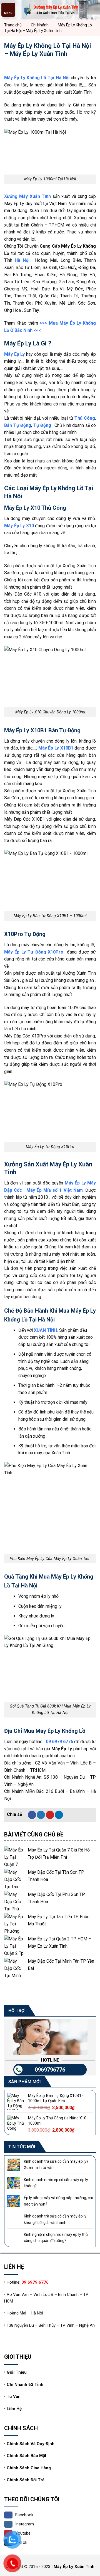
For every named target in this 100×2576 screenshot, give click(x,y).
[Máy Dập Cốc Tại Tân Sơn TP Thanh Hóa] (15, 1879)
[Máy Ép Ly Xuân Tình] (50, 10)
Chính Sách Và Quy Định (31, 2444)
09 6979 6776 (59, 1742)
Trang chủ (13, 25)
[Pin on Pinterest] (50, 1815)
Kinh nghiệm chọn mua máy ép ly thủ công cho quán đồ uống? (56, 2237)
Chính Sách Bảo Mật (27, 2456)
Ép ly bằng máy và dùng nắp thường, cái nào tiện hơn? (58, 2201)
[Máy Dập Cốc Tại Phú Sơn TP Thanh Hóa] (15, 1901)
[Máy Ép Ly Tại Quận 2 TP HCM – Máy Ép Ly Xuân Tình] (15, 1946)
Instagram (25, 2524)
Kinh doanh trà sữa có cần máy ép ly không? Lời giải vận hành (55, 2219)
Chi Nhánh (40, 25)
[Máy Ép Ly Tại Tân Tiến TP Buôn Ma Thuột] (15, 1924)
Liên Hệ (14, 2409)
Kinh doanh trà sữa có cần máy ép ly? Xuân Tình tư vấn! (56, 2164)
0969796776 (50, 2070)
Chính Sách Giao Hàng (29, 2468)
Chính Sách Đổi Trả (26, 2480)
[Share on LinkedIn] (59, 1815)
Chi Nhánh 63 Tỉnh (25, 2385)
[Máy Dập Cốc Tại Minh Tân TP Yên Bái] (15, 1968)
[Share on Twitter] (41, 1815)
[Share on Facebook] (32, 1815)
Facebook (24, 2515)
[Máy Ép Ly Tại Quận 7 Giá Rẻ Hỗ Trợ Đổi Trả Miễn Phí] (15, 1857)
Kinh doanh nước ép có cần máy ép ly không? (56, 2183)
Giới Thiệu (17, 2372)
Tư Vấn (14, 2396)
